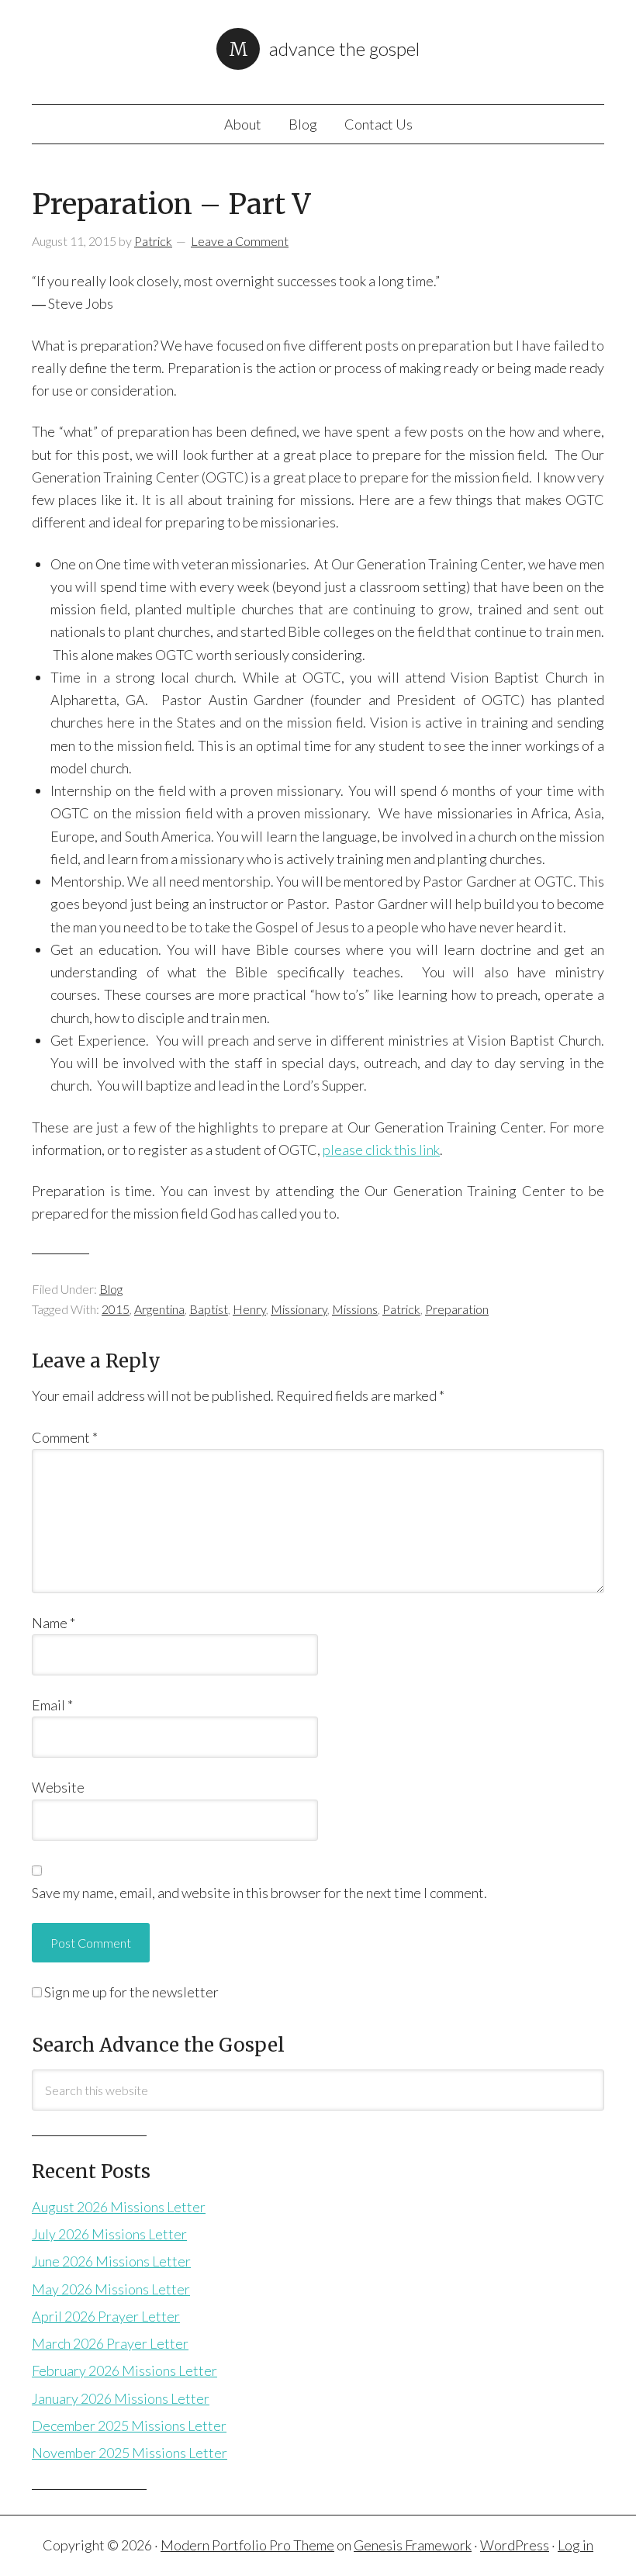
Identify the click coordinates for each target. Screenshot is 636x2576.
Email (52, 1705)
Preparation (457, 1309)
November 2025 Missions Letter (130, 2453)
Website (58, 1787)
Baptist (209, 1309)
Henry (249, 1309)
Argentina (159, 1309)
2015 (116, 1309)
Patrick (401, 1309)
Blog (111, 1289)
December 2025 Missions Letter (129, 2426)
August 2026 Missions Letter (119, 2207)
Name (54, 1623)
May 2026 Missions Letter (111, 2289)
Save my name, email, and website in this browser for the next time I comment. (259, 1893)
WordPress (515, 2545)
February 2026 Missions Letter (124, 2370)
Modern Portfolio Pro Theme (247, 2545)
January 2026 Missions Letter (121, 2398)
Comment (65, 1437)
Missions (355, 1309)
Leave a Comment (240, 241)
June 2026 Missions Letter (111, 2261)
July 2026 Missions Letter (109, 2234)
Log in (576, 2545)
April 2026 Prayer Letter (106, 2316)
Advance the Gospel (344, 48)
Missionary (299, 1309)
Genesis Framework (413, 2545)
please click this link (381, 1150)
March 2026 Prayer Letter (110, 2343)
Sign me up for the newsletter (130, 1992)
